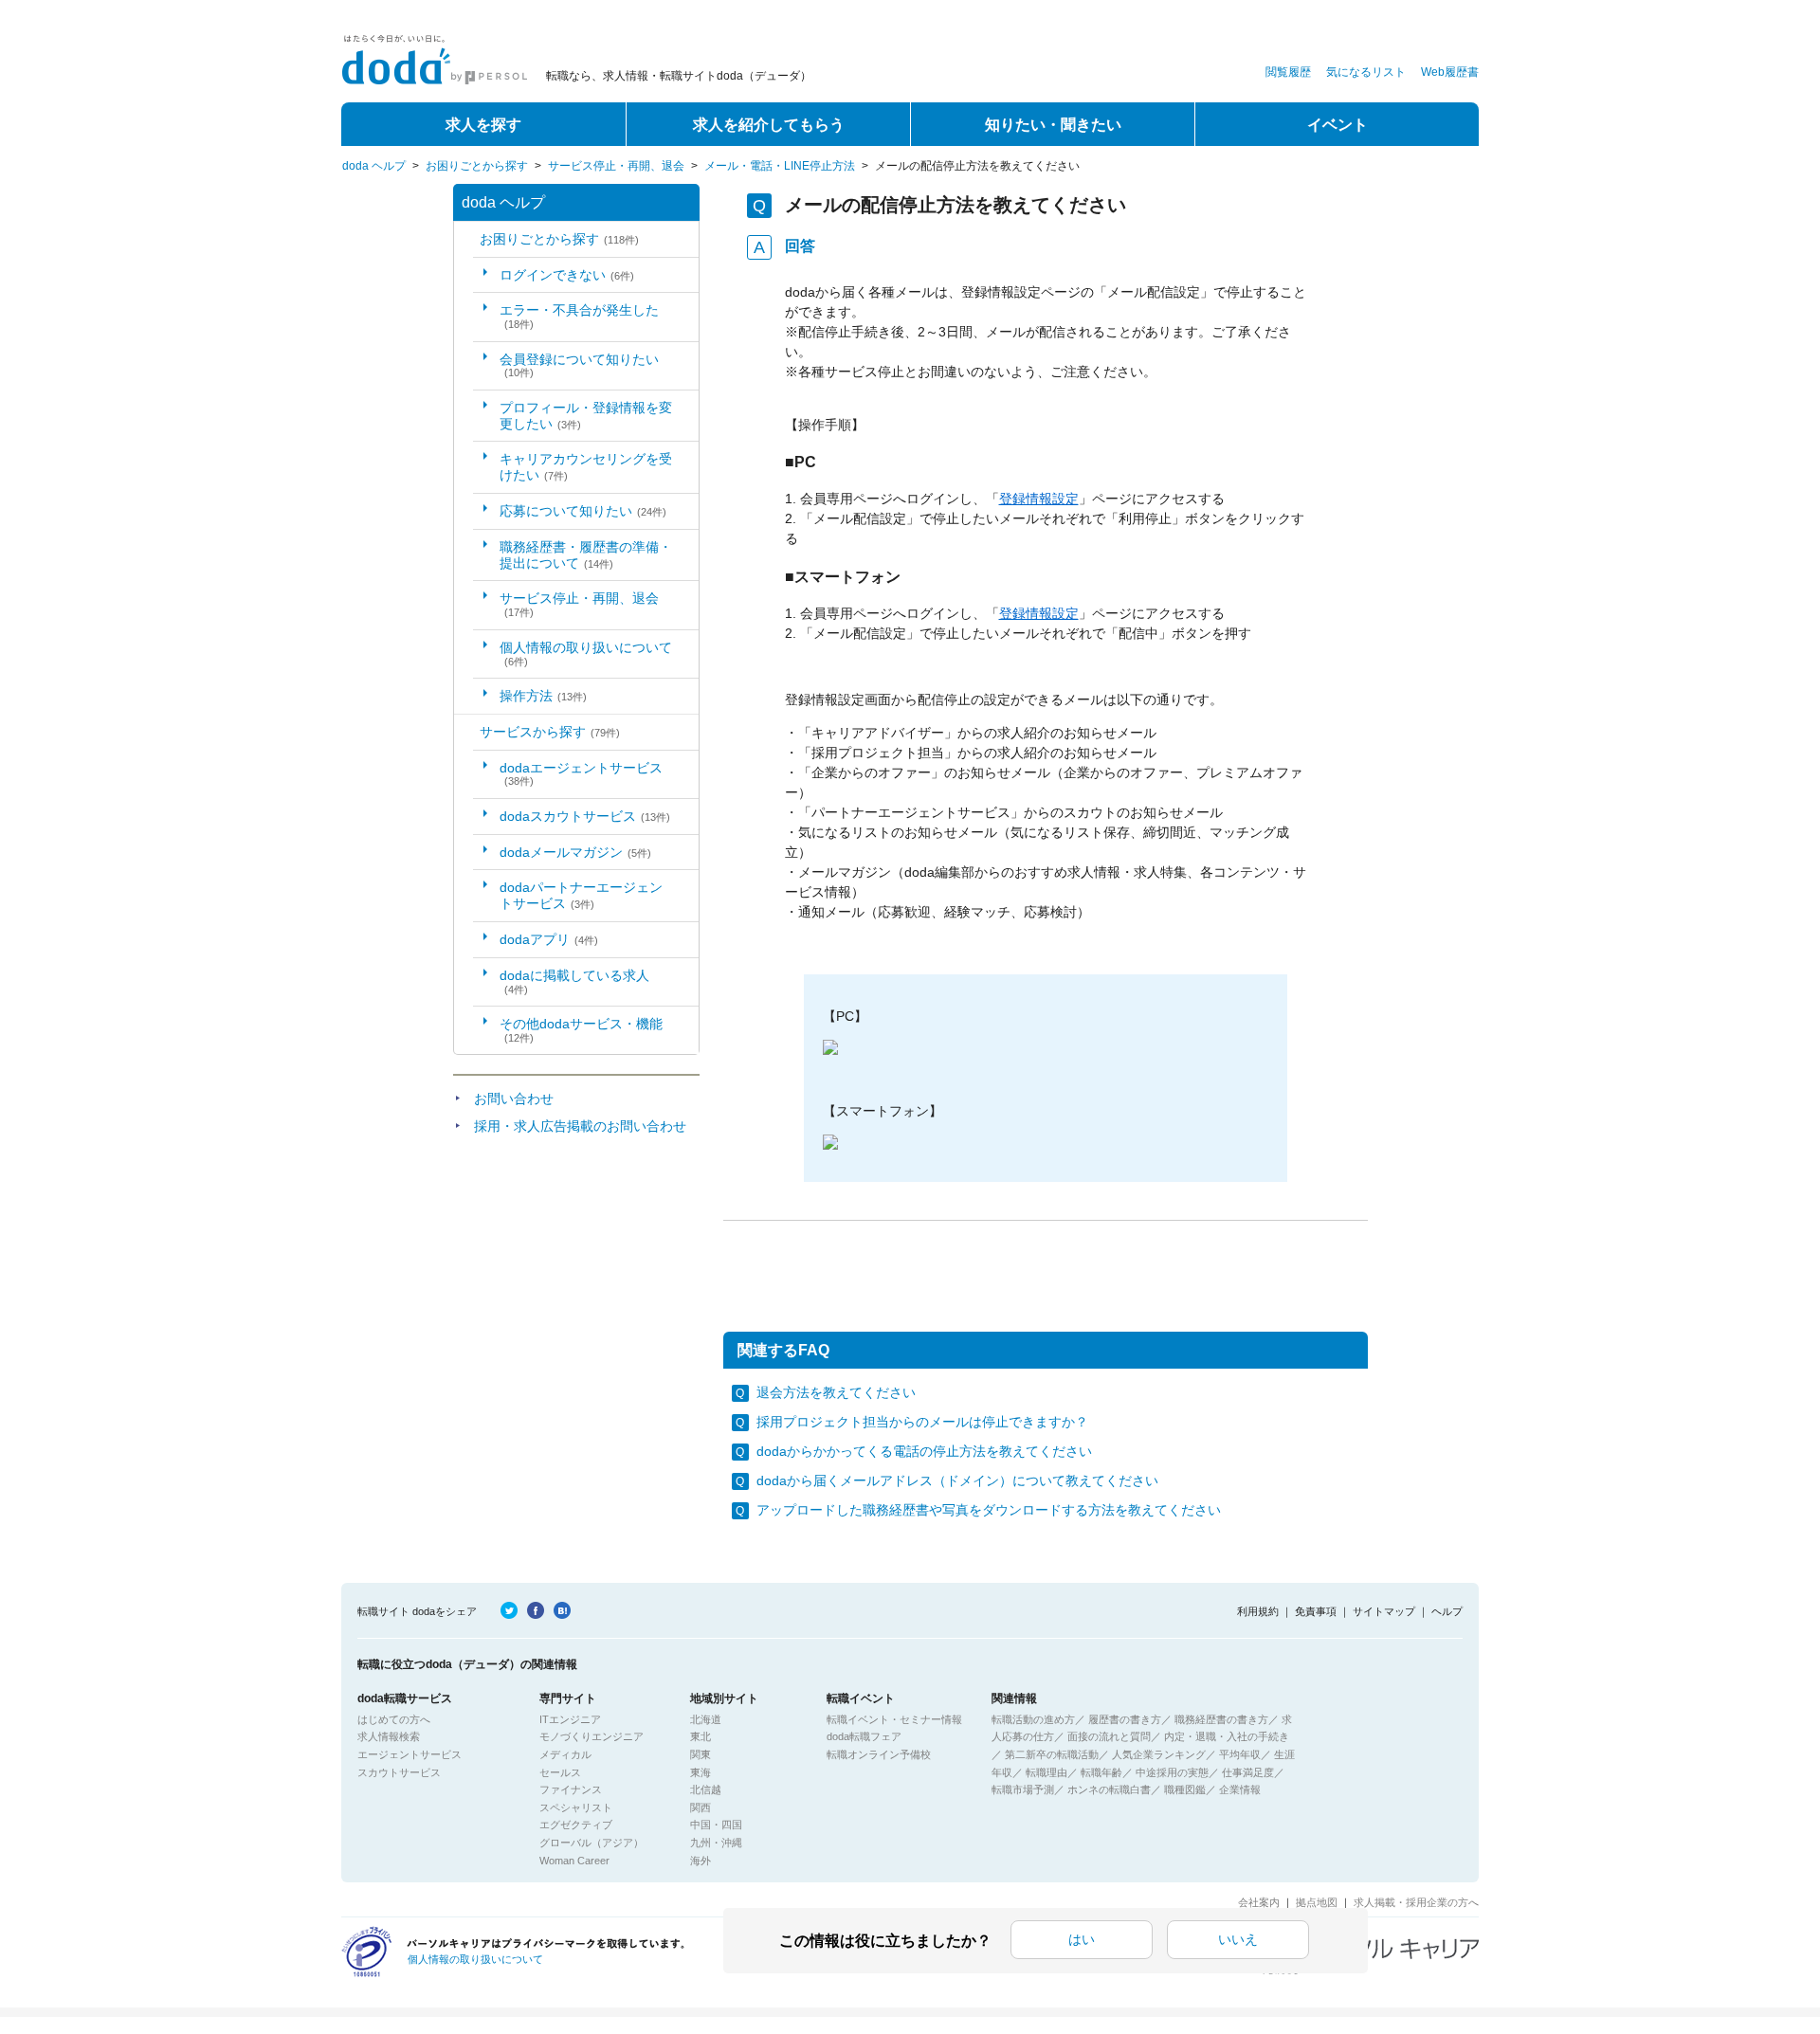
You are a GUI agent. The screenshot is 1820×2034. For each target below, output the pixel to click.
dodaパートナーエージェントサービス (581, 895)
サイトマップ (1384, 1611)
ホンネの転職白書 (1109, 1789)
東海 (701, 1772)
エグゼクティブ (576, 1825)
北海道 (706, 1719)
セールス (560, 1772)
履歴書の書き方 (1125, 1719)
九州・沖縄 (716, 1843)
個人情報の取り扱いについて (586, 654)
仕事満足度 (1248, 1772)
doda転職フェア (864, 1736)
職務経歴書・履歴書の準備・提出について (586, 555)
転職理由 (1046, 1772)
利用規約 (1258, 1611)
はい (1082, 1939)
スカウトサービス (399, 1772)
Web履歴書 (1450, 72)
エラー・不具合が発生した (579, 316)
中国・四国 (716, 1825)
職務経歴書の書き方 (1221, 1719)
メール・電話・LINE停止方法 (780, 166)
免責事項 (1316, 1611)
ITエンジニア (570, 1719)
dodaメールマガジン (575, 852)
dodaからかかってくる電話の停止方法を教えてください (924, 1451)
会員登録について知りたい (579, 365)
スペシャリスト (576, 1807)
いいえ (1238, 1939)
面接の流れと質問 (1109, 1736)
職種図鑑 (1185, 1789)
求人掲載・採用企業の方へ (1416, 1902)
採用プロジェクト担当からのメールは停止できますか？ (922, 1422)
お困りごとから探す (477, 166)
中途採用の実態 (1172, 1772)
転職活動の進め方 (1033, 1719)
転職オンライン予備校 (879, 1754)
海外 (701, 1861)
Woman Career (574, 1861)
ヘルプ (1447, 1611)
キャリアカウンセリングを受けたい (586, 467)
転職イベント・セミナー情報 (894, 1719)
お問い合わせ (514, 1099)
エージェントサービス (409, 1754)
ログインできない (567, 275)
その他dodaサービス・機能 (581, 1030)
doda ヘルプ (374, 166)
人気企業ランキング (1159, 1754)
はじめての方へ (394, 1719)
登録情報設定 (1039, 499)
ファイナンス (571, 1789)
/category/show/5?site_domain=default (467, 239)
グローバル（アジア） (591, 1843)
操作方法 (543, 696)
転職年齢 (1101, 1772)
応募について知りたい (583, 511)
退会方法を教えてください (836, 1392)
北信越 (706, 1789)
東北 (701, 1736)
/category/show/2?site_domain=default (467, 732)
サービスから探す (550, 732)
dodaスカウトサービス (585, 816)
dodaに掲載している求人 (574, 981)
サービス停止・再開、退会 (616, 166)
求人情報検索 (389, 1736)
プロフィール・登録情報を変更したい (586, 416)
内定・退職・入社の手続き (1227, 1736)
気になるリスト (1366, 72)
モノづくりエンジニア (591, 1736)
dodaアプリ (549, 939)
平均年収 (1240, 1754)
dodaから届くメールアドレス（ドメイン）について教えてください (957, 1480)
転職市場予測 (1023, 1789)
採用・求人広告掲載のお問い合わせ (580, 1126)
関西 (701, 1807)
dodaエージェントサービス (581, 774)
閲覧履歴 (1288, 72)
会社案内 (1259, 1902)
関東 (701, 1754)
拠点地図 (1317, 1902)
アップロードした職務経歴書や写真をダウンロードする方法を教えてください (989, 1510)
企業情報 (1240, 1789)
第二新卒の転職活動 (1052, 1754)
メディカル (565, 1754)
